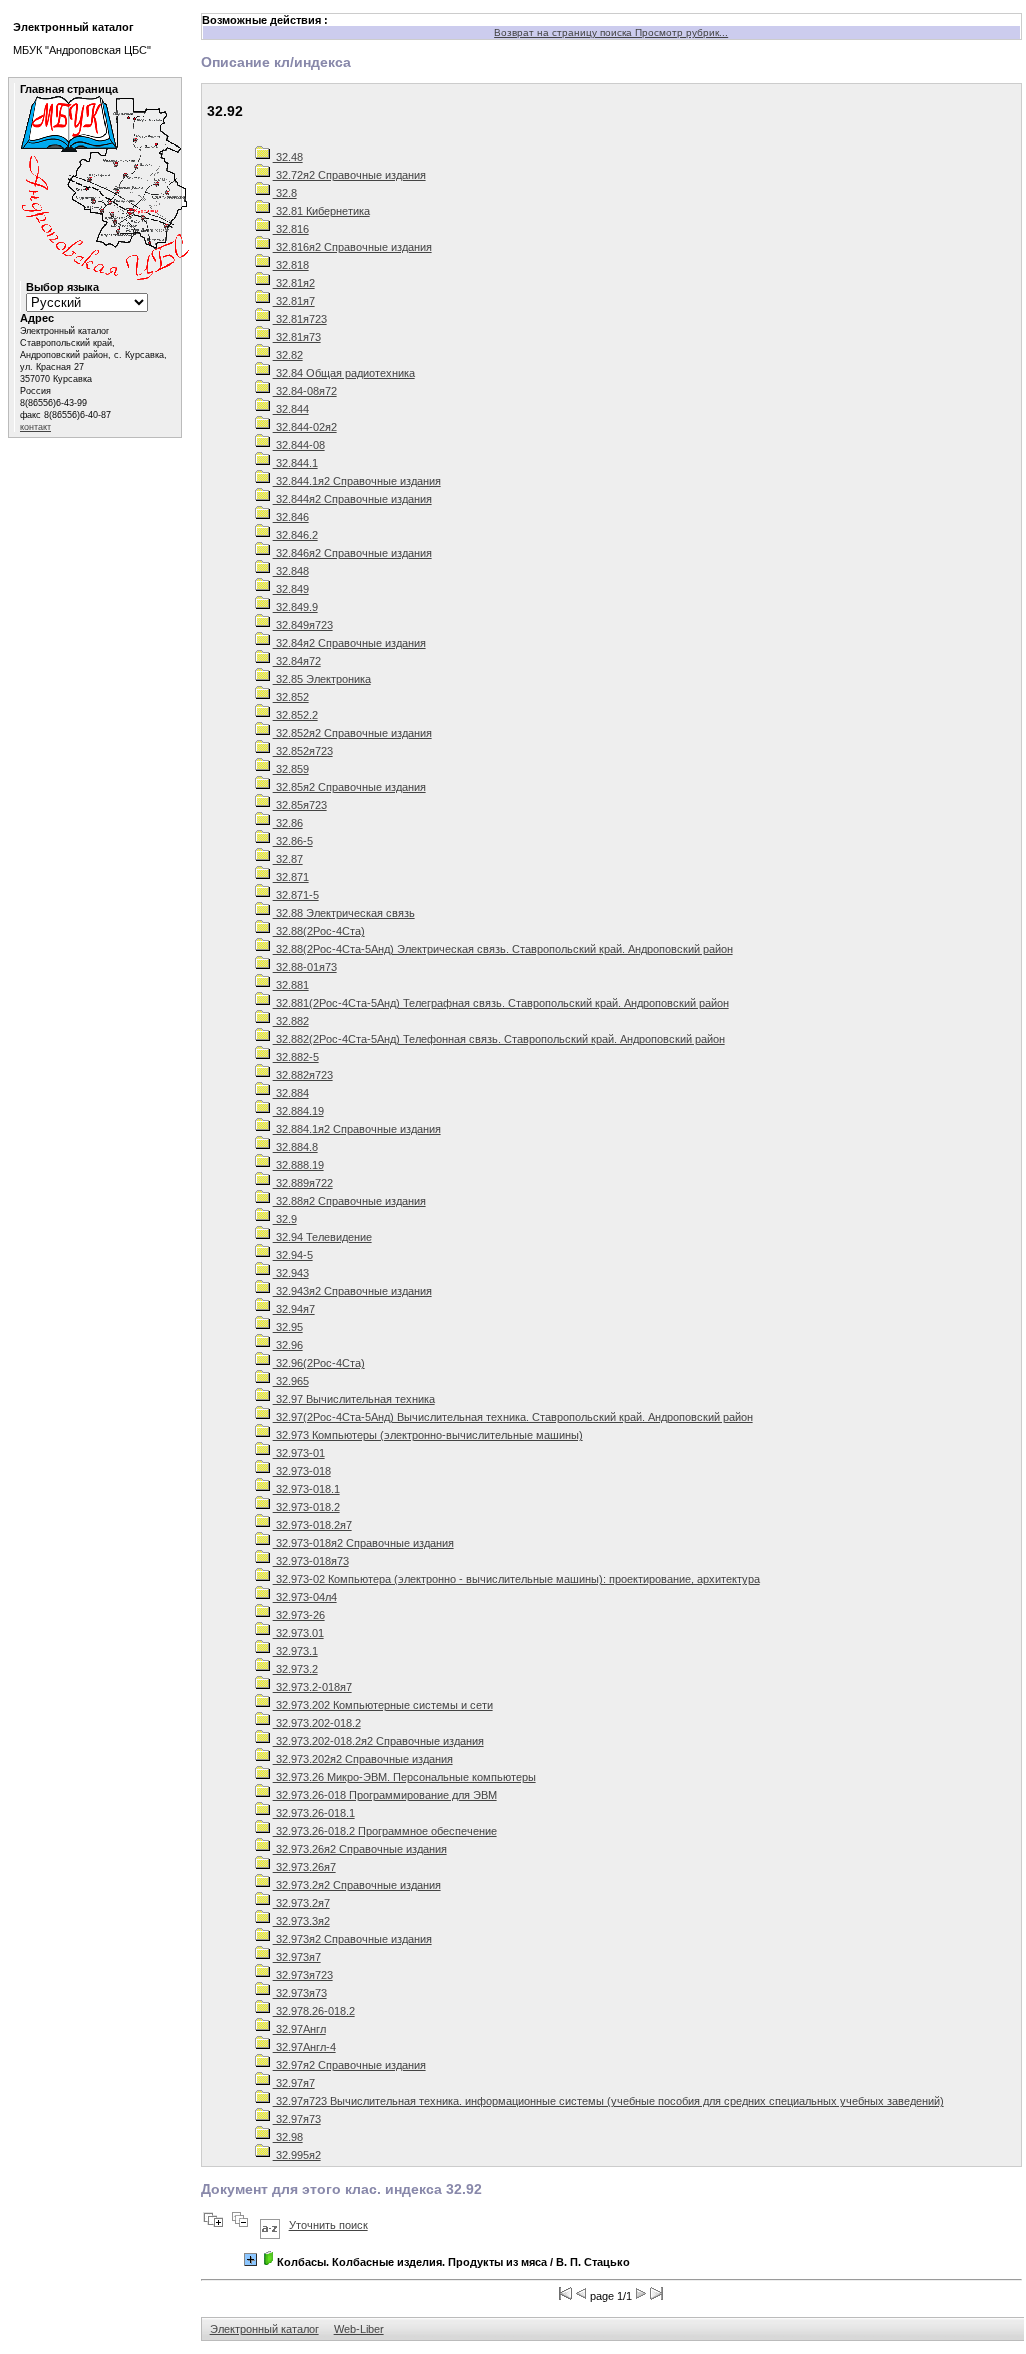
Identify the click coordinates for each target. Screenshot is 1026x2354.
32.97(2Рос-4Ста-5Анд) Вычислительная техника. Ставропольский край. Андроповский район (513, 1417)
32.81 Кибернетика (321, 211)
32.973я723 (303, 1975)
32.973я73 (300, 1993)
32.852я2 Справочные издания (352, 733)
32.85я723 (300, 805)
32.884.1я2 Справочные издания (357, 1129)
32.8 (285, 193)
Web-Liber (359, 2329)
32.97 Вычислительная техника (354, 1399)
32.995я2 (297, 2155)
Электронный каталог (264, 2329)
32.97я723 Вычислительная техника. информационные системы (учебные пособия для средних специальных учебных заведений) (608, 2101)
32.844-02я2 (305, 427)
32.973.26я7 (304, 1867)
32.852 (291, 697)
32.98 (288, 2137)
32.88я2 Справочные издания (349, 1201)
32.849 (291, 589)
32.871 (291, 877)
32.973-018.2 (306, 1507)
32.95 (288, 1327)
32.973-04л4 (305, 1597)
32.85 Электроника (322, 679)
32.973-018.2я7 (312, 1525)
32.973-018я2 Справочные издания (363, 1543)
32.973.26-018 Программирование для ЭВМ (385, 1795)
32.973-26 (299, 1615)
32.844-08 (299, 445)
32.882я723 (303, 1075)
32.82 (288, 355)
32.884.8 (295, 1147)
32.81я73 (297, 337)
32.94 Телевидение (322, 1237)
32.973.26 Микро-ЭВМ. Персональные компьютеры (404, 1777)
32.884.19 (298, 1111)
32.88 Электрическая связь (344, 913)
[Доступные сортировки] (270, 2225)
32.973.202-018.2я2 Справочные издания (378, 1741)
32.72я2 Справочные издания (349, 175)
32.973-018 (302, 1471)
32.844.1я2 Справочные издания (357, 481)
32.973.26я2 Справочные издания (360, 1849)
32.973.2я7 (301, 1903)
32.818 (291, 265)
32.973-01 (299, 1453)
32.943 (291, 1273)
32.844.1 (295, 463)
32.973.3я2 (301, 1921)
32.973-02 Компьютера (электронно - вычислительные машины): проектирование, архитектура (516, 1579)
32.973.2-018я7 (312, 1687)
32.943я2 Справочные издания (352, 1291)
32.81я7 (294, 301)
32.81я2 (294, 283)
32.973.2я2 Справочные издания (357, 1885)
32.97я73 (297, 2119)
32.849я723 (303, 625)
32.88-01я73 (305, 967)
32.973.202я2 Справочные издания (363, 1759)
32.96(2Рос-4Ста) (319, 1363)
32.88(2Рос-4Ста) (319, 931)
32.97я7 (294, 2083)
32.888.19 (298, 1165)
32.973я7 (297, 1957)
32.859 (291, 769)
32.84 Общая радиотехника (344, 373)
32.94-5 (293, 1255)
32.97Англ (299, 2029)
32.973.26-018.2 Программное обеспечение (385, 1831)
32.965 (291, 1381)
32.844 (291, 409)
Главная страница (69, 89)
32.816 (291, 229)
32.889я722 (303, 1183)
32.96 (288, 1345)
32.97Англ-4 (304, 2047)
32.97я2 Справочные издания (349, 2065)
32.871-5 (296, 895)
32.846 (291, 517)
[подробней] (250, 2259)
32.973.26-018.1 (314, 1813)
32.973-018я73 (311, 1561)
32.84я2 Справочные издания (349, 643)
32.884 (291, 1093)
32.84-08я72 (305, 391)
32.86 (288, 823)
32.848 (291, 571)
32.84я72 (297, 661)
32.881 (291, 985)
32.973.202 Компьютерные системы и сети (383, 1705)
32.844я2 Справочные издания (352, 499)
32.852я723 (303, 751)
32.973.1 (295, 1651)
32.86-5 (293, 841)
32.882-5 (296, 1057)
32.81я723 (300, 319)
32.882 (291, 1021)
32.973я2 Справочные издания (352, 1939)
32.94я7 (294, 1309)
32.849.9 (295, 607)
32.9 (285, 1219)
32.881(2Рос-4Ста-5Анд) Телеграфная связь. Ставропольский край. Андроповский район (501, 1003)
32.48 (288, 157)
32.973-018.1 (306, 1489)
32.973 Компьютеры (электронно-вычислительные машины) (428, 1435)
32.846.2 (295, 535)
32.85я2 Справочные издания (349, 787)
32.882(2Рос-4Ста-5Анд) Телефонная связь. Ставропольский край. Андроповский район (499, 1039)
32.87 (288, 859)
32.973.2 (295, 1669)
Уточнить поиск (328, 2225)
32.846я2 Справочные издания (352, 553)
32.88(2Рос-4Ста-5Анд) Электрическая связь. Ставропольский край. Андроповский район (503, 949)
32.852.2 (295, 715)
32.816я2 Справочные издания (352, 247)
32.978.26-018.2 (314, 2011)
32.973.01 (298, 1633)
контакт (35, 427)
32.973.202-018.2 (317, 1723)
